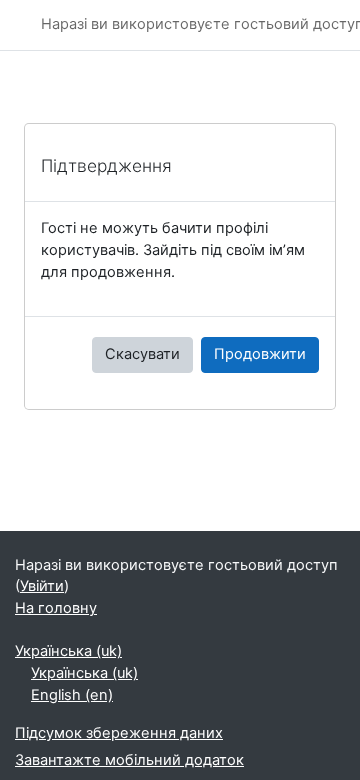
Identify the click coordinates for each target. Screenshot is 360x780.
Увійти (42, 586)
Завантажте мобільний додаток (129, 760)
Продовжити (260, 354)
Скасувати (142, 354)
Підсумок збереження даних (119, 733)
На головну (56, 608)
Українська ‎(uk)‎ (68, 651)
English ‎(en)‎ (72, 695)
